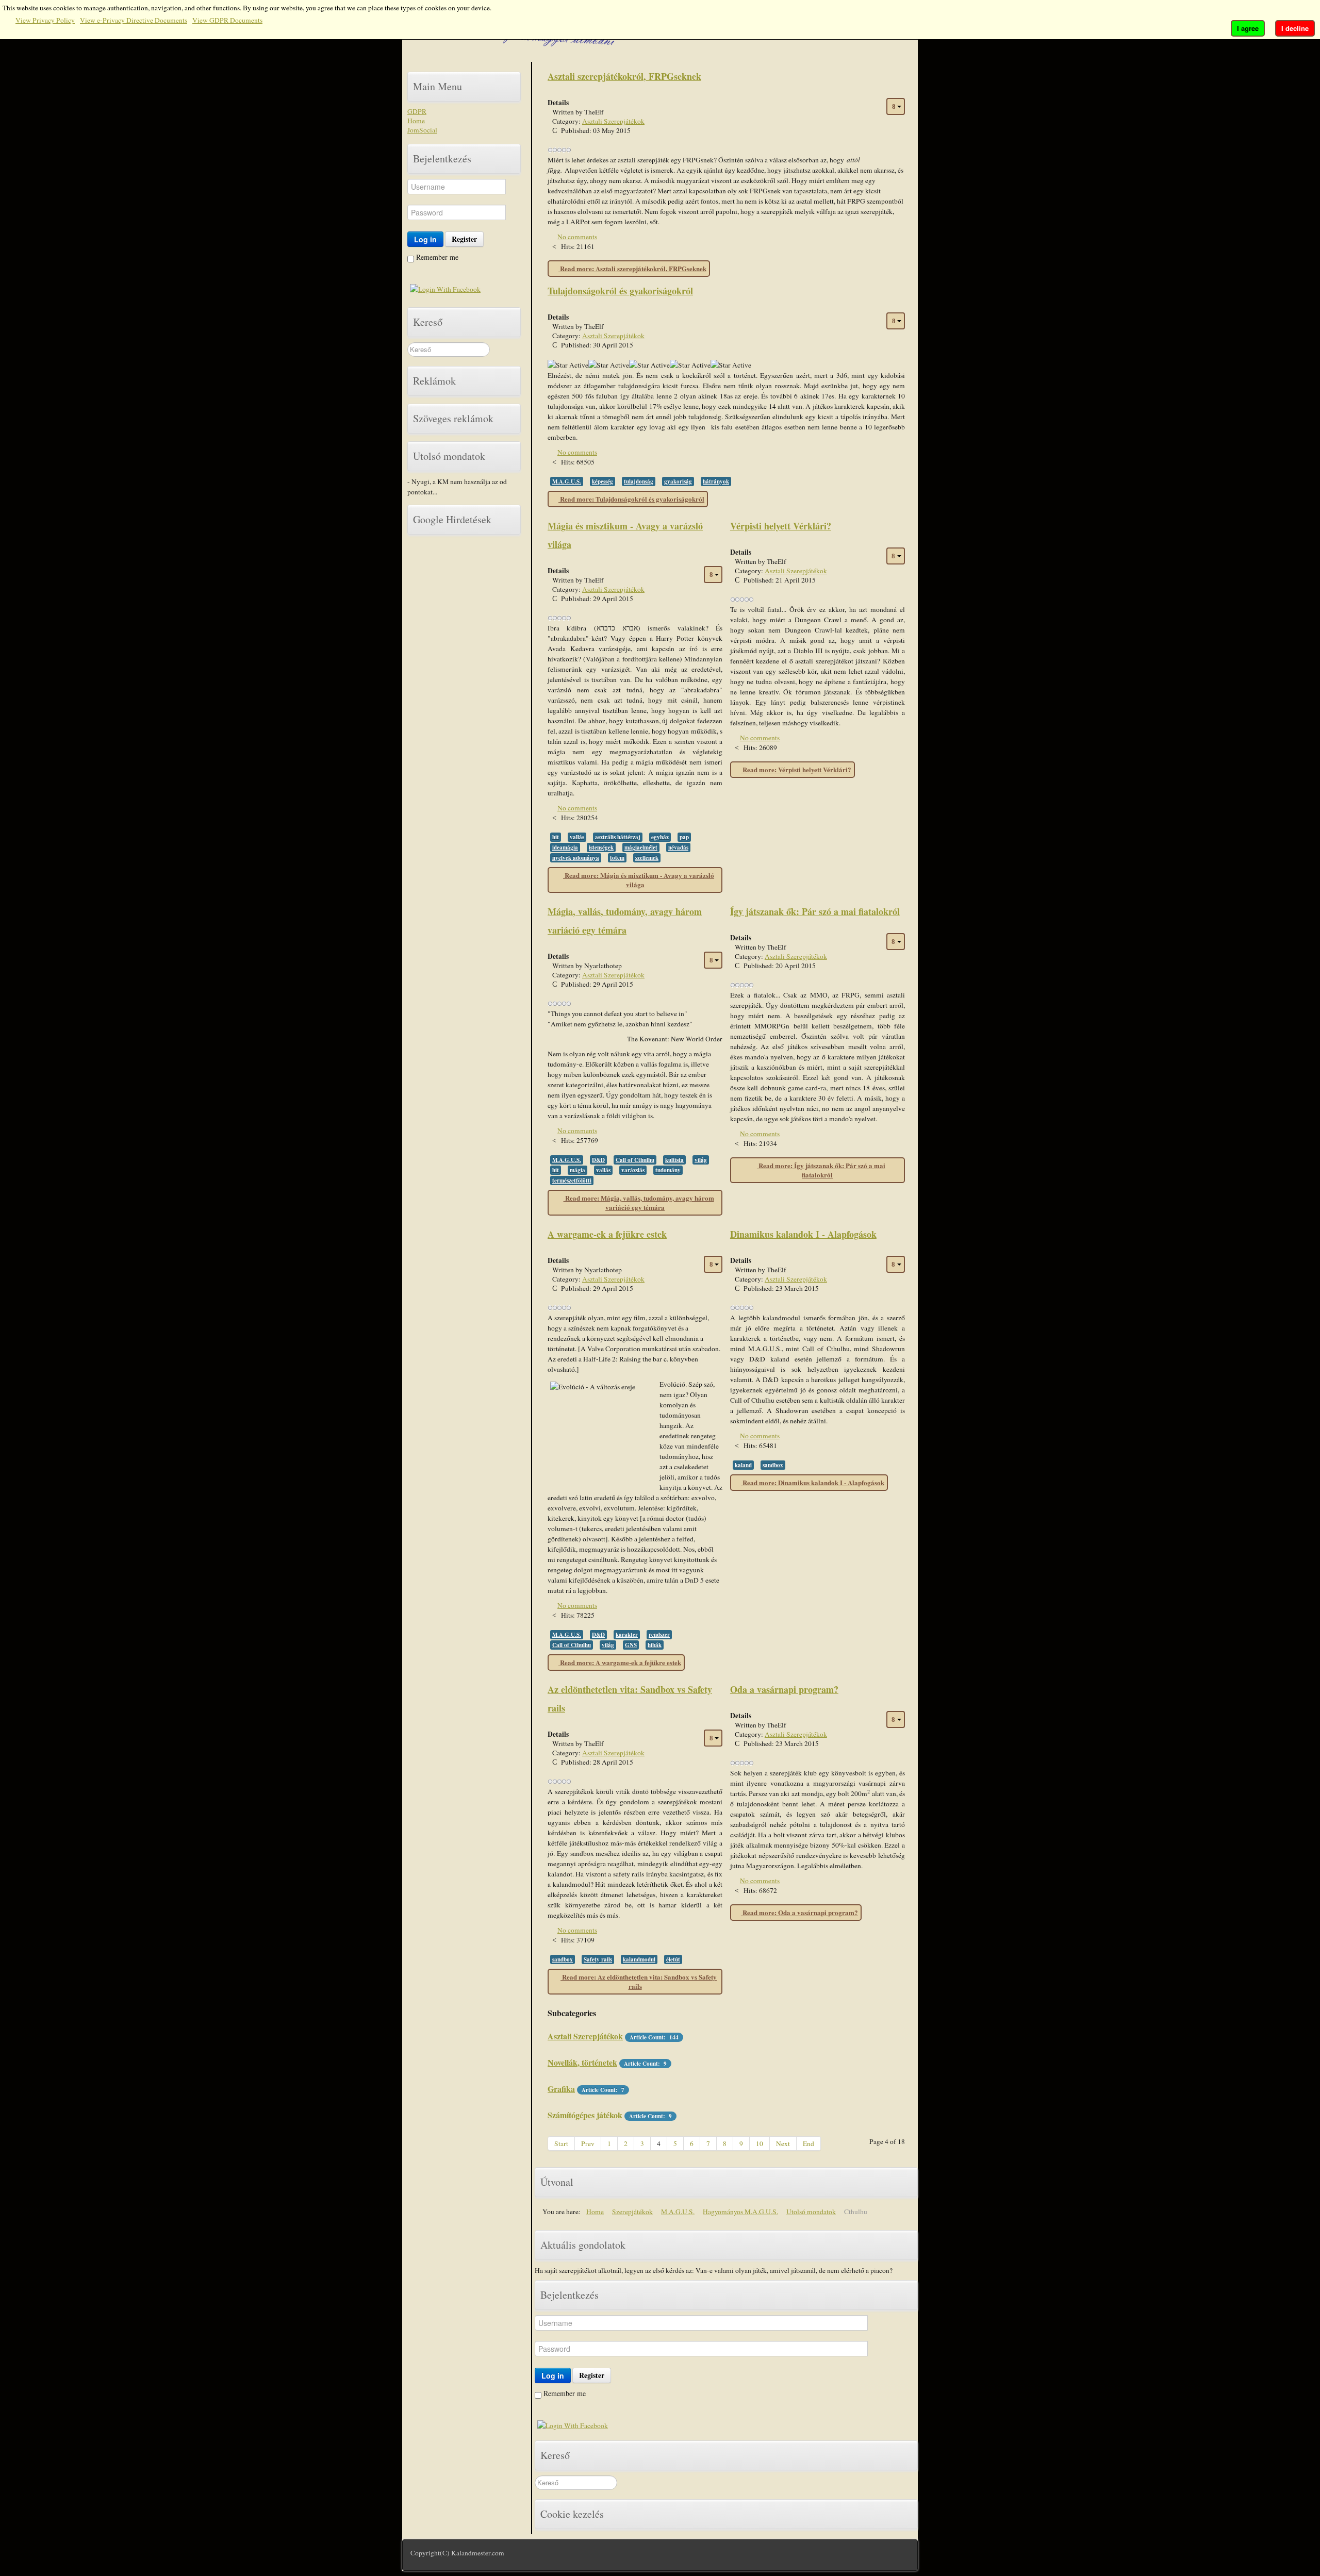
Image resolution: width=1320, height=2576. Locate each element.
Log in (425, 239)
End (808, 2143)
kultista (674, 1160)
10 (760, 2143)
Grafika (561, 2089)
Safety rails (598, 1959)
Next (783, 2143)
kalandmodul (639, 1959)
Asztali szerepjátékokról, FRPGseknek (624, 76)
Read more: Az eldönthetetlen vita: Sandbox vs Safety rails (639, 1981)
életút (673, 1959)
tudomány (668, 1170)
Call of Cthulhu (635, 1160)
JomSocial (422, 130)
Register (464, 239)
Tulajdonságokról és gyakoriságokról (620, 291)
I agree (1248, 28)
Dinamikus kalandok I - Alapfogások (803, 1234)
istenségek (601, 847)
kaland (743, 1465)
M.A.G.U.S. (567, 481)
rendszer (659, 1635)
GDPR (417, 111)
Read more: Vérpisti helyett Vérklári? (796, 769)
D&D (598, 1160)
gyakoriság (678, 481)
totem (617, 858)
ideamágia (565, 847)
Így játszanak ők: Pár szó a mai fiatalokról (815, 911)
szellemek (647, 858)
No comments (577, 237)
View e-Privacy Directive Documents (134, 20)
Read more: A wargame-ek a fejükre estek (620, 1662)
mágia (577, 1170)
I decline (1295, 28)
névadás (678, 847)
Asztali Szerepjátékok (613, 121)
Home (416, 121)
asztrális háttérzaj (618, 837)
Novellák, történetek (582, 2062)
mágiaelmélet (641, 847)
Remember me (436, 257)
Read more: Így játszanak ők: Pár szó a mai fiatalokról (821, 1170)
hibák (655, 1645)
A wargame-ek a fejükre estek (607, 1234)
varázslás (633, 1170)
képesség (603, 481)
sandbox (773, 1465)
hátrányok (716, 481)
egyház (660, 837)
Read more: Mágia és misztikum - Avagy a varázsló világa (639, 880)
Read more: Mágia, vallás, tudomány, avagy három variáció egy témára (639, 1202)
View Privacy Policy (45, 20)
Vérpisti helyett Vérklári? (781, 526)
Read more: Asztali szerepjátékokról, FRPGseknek (632, 268)
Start (561, 2143)
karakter (627, 1635)
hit (556, 837)
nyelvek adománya (576, 858)
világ (701, 1160)
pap (684, 837)
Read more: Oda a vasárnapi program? (799, 1912)
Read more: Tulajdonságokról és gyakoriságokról (631, 499)
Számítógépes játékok (585, 2115)
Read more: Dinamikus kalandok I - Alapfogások (813, 1482)
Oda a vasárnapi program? (784, 1689)
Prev (588, 2143)
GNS (631, 1645)
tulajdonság (639, 481)
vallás (577, 837)
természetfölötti (572, 1181)
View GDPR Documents (227, 20)
